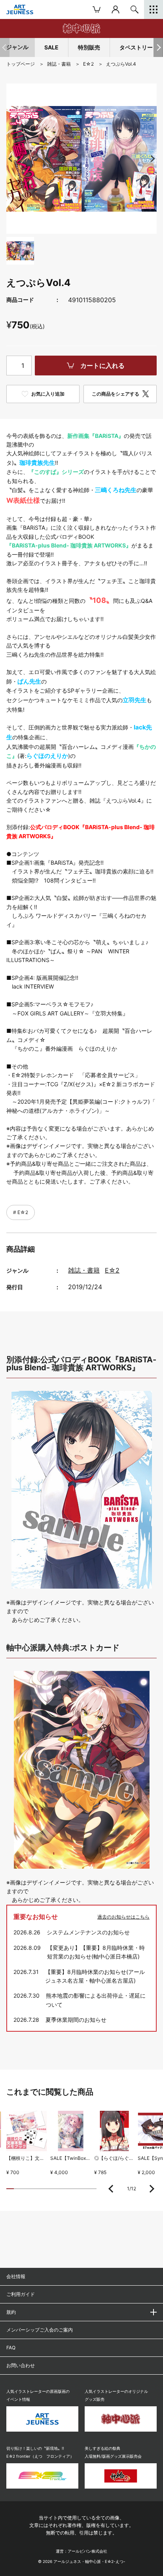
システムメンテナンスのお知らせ (88, 1932)
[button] (158, 47)
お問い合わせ (21, 2365)
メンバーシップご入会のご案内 (40, 2330)
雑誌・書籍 (84, 1270)
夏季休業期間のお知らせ (76, 2020)
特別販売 (89, 47)
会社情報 (16, 2276)
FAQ (11, 2348)
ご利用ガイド (21, 2294)
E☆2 (22, 1212)
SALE (51, 47)
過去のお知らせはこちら (123, 1917)
